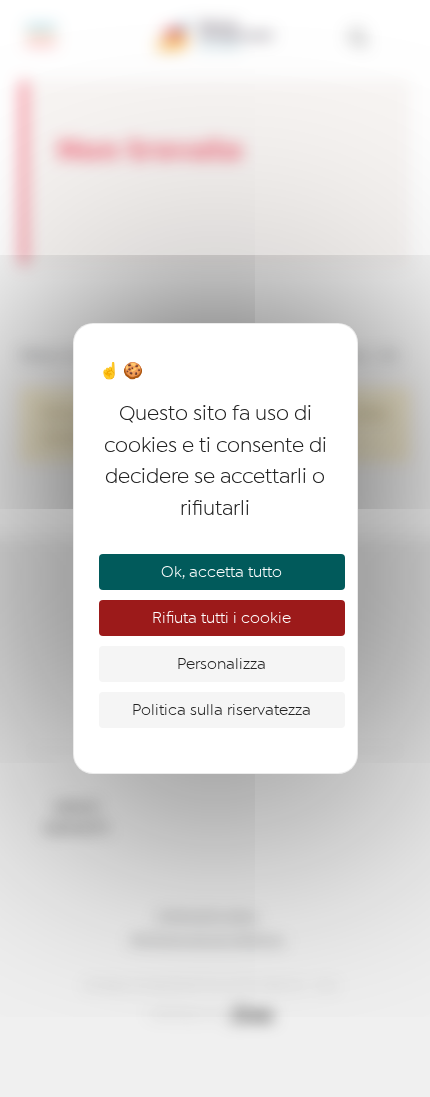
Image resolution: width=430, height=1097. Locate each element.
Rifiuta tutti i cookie (221, 618)
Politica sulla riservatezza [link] (221, 710)
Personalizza (221, 664)
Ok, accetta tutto (221, 572)
